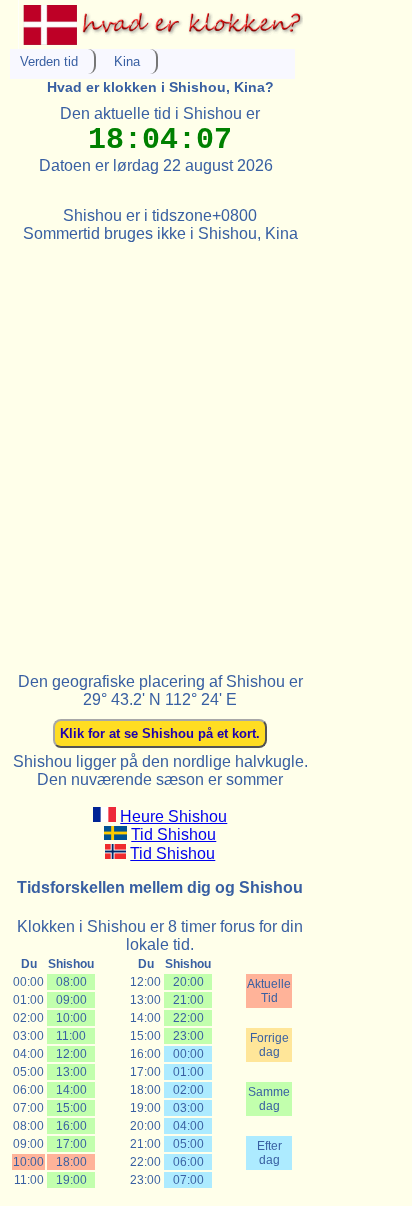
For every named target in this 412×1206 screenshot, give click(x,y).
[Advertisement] (206, 449)
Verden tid (49, 61)
